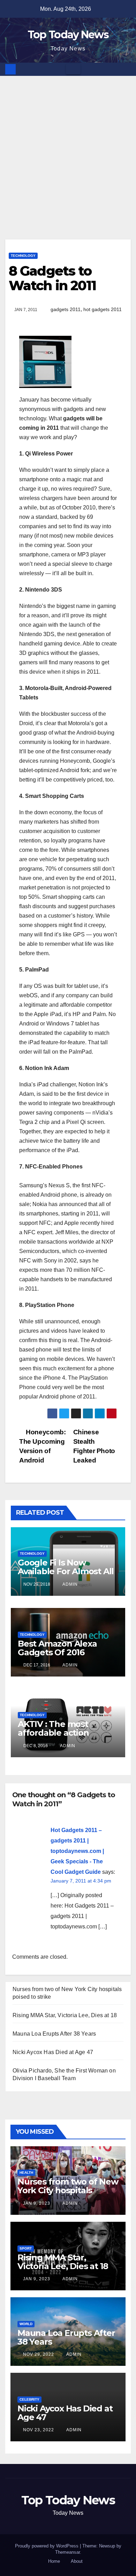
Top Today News (68, 35)
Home (54, 2561)
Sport (26, 2248)
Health (26, 2173)
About (77, 2561)
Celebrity (29, 2399)
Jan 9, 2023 (37, 2203)
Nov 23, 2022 (39, 2430)
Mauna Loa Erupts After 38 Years (54, 2034)
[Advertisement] (68, 147)
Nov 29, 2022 (39, 2354)
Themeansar (67, 2552)
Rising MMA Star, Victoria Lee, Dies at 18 (65, 2015)
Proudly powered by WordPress (47, 2546)
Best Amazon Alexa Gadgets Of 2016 (57, 1648)
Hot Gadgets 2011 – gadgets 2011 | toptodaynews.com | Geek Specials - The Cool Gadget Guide (77, 1851)
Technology (23, 256)
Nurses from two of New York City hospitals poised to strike (68, 2190)
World (26, 2324)
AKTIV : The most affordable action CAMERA (53, 1733)
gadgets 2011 (66, 309)
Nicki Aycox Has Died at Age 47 (53, 2052)
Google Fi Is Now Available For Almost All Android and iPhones (66, 1571)
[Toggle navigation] (73, 69)
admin (70, 1584)
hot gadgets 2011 (103, 309)
